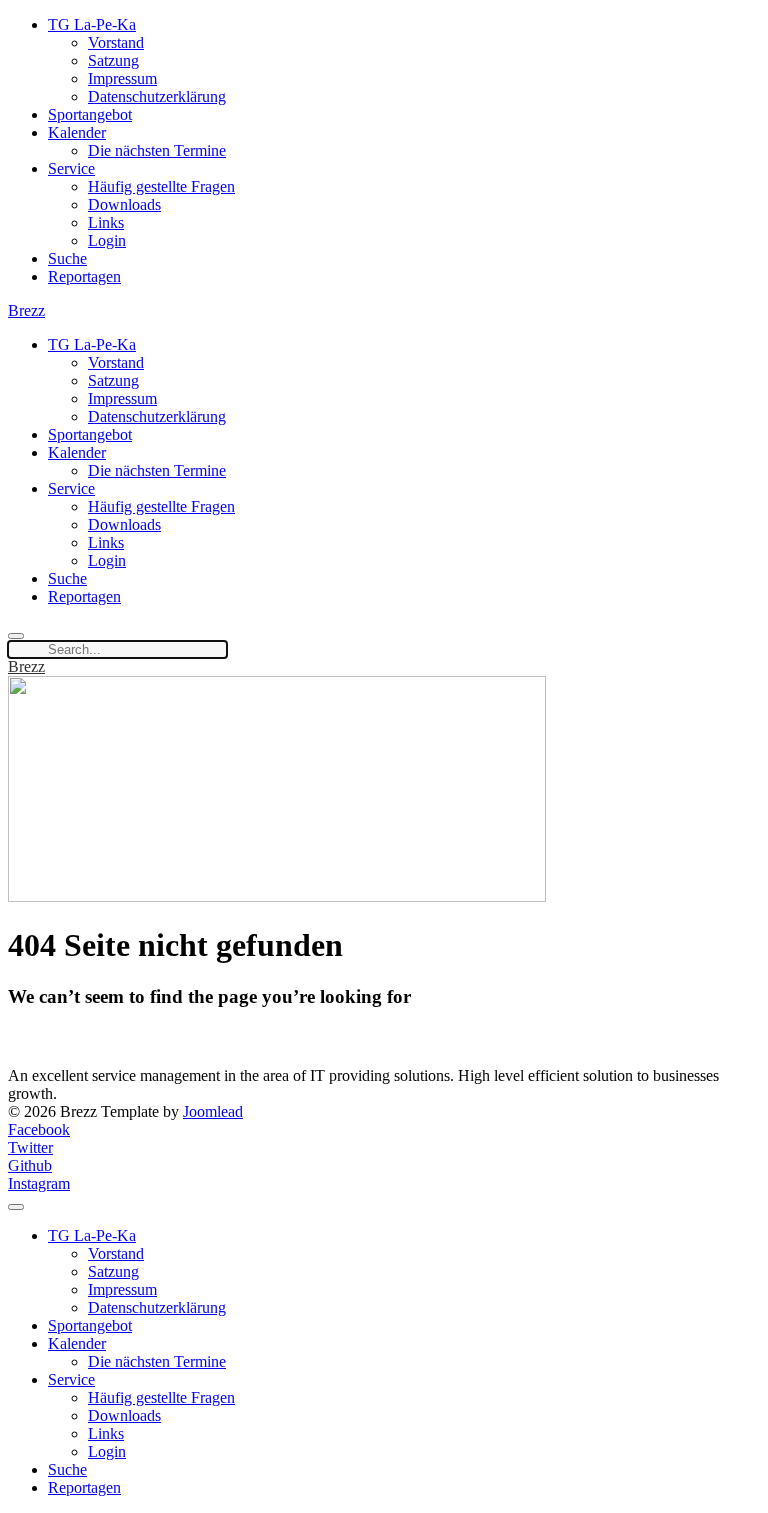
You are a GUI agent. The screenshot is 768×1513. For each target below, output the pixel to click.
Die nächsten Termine (157, 150)
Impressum (122, 78)
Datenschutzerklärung (157, 96)
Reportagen (84, 276)
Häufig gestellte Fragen (161, 186)
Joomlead (213, 1111)
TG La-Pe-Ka (92, 24)
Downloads (124, 204)
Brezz (26, 310)
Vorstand (116, 42)
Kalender (77, 132)
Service (71, 168)
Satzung (113, 60)
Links (106, 222)
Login (107, 240)
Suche (67, 258)
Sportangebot (90, 114)
